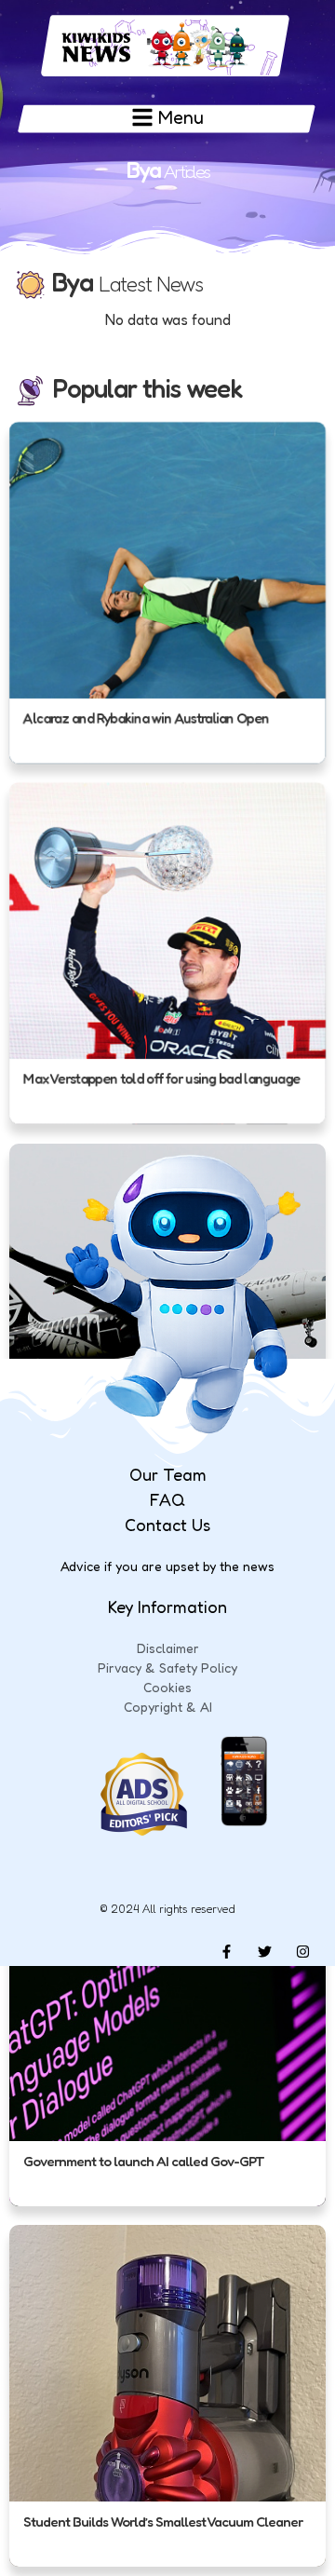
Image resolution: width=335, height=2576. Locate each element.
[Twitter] (264, 1952)
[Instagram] (302, 1952)
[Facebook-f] (226, 1952)
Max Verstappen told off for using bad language (161, 1080)
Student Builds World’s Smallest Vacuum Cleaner (163, 2522)
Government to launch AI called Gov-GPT (144, 2161)
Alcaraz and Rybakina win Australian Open (146, 719)
